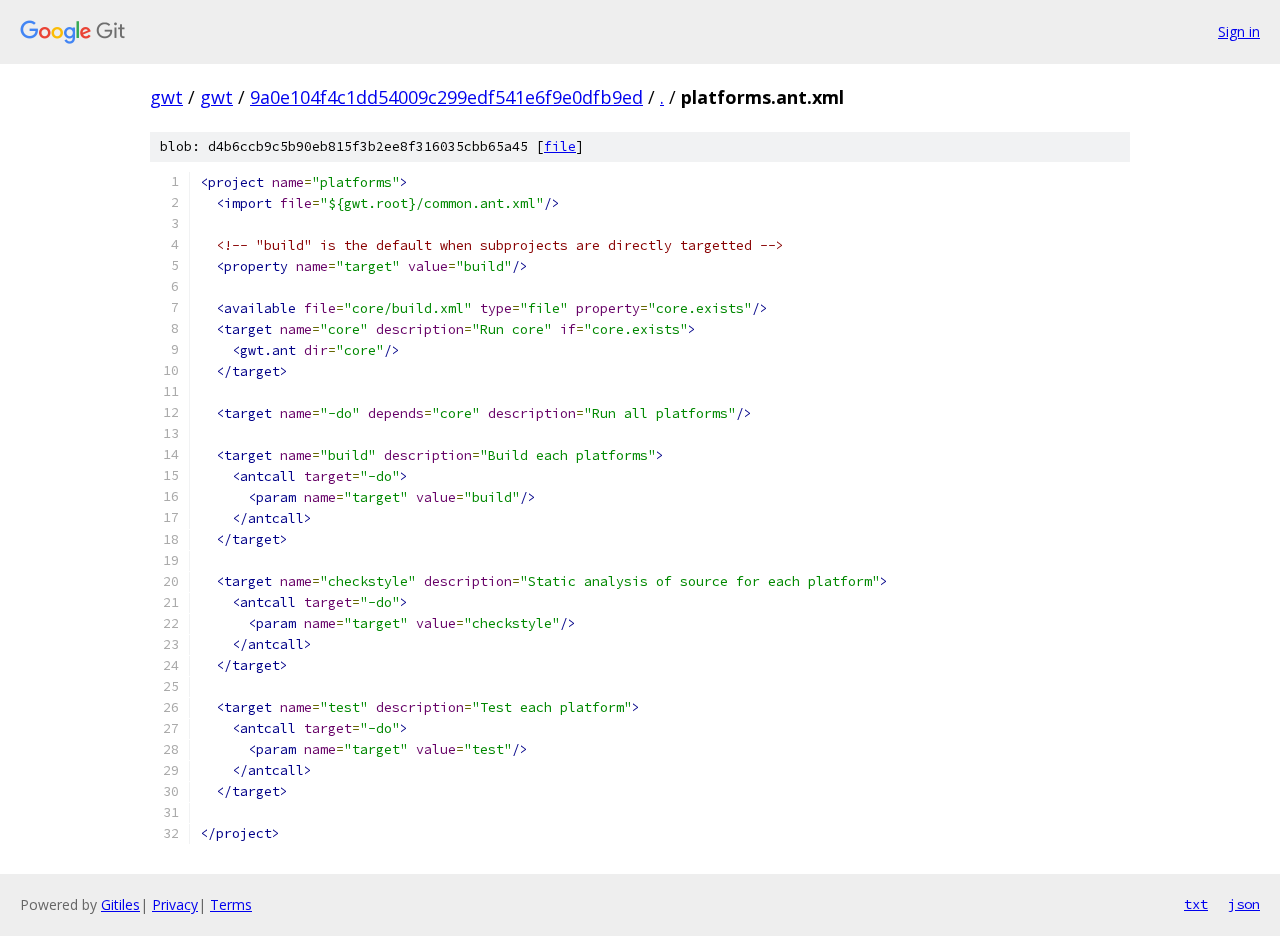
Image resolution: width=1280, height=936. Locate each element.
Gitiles (120, 904)
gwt (166, 97)
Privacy (175, 904)
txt (1196, 904)
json (1244, 904)
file (560, 146)
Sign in (1239, 31)
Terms (231, 904)
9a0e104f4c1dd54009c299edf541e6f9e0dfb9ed (446, 97)
